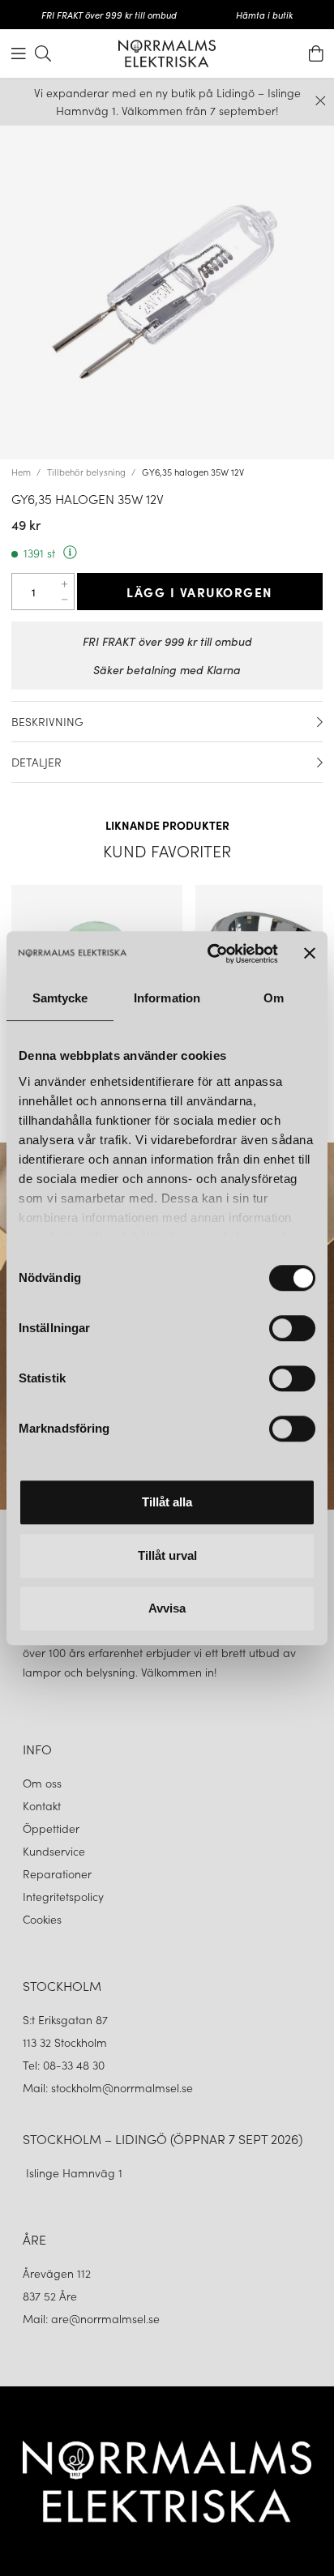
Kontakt (43, 1805)
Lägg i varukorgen (200, 592)
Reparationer (57, 1873)
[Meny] (19, 53)
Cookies (42, 1919)
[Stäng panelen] (310, 954)
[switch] (292, 1328)
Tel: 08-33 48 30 (65, 2065)
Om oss (42, 1783)
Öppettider (51, 1828)
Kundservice (54, 1851)
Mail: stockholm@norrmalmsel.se (108, 2087)
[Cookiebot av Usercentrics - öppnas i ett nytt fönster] (210, 954)
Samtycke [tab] (60, 998)
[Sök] (43, 53)
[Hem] (167, 53)
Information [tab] (167, 998)
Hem (21, 472)
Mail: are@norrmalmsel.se (91, 2318)
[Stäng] (321, 101)
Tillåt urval (167, 1555)
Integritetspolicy (63, 1896)
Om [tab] (274, 998)
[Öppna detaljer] (320, 722)
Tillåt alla (167, 1502)
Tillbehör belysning (86, 472)
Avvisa (167, 1608)
